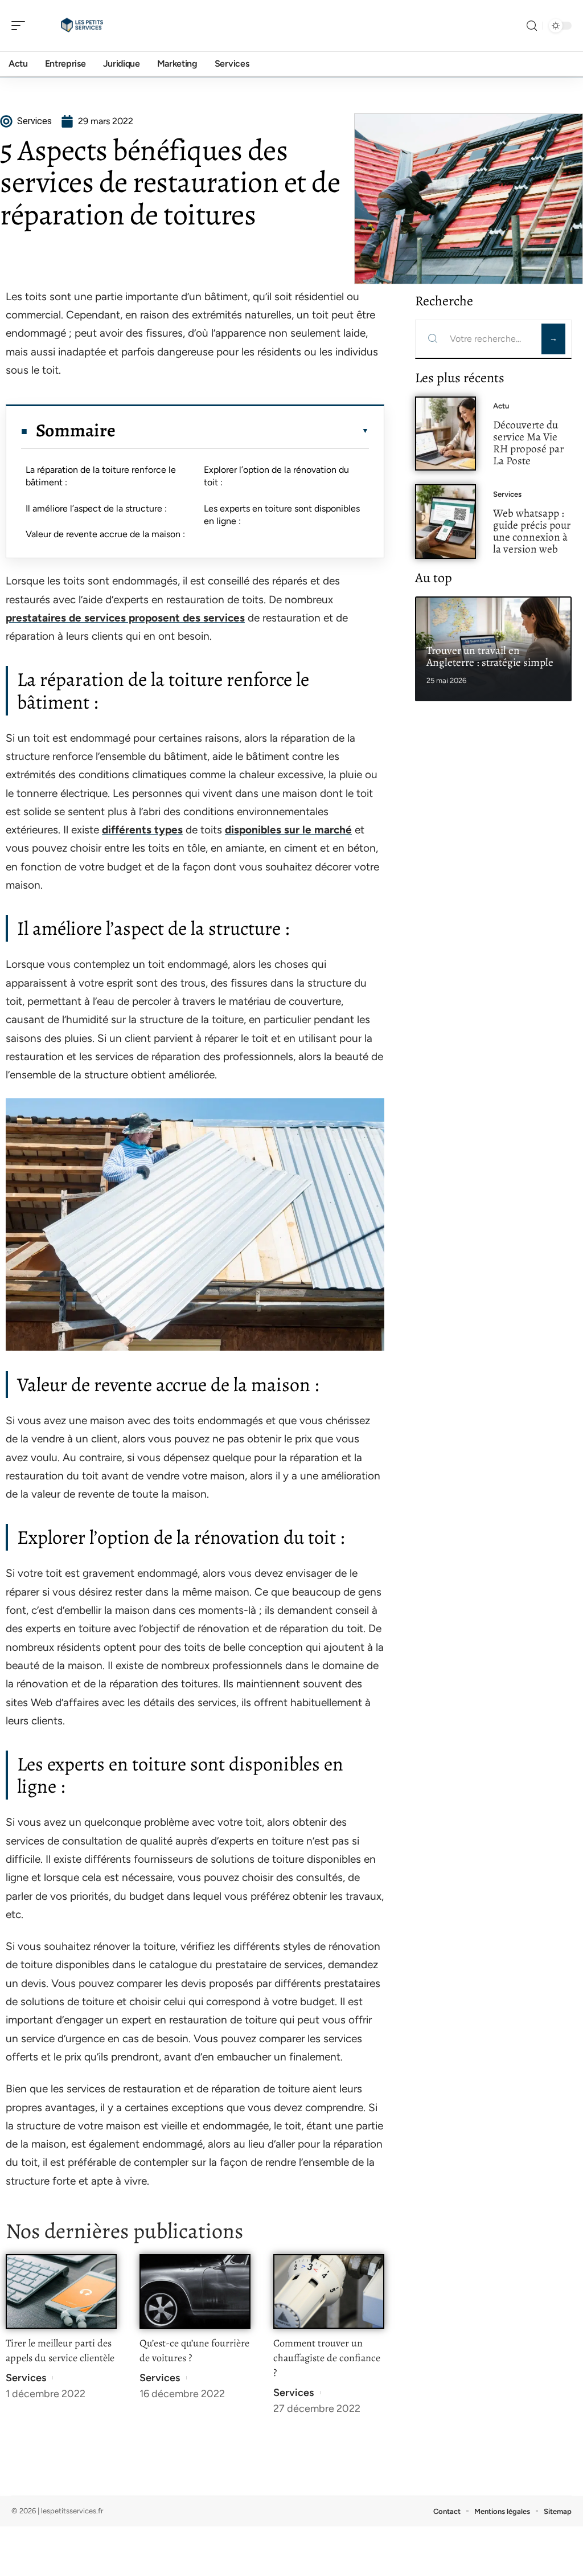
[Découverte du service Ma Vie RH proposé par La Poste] (446, 434)
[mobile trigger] (21, 26)
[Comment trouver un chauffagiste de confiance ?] (329, 2291)
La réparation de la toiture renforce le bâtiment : (101, 476)
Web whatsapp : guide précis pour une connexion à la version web (532, 531)
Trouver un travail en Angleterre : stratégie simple (490, 656)
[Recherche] (532, 26)
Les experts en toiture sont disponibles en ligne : (282, 515)
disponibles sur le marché (288, 830)
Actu (501, 406)
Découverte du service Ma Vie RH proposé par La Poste (528, 442)
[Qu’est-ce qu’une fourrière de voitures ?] (195, 2291)
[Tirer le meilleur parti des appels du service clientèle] (61, 2291)
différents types (142, 830)
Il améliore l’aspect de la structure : (96, 508)
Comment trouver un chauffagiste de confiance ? (327, 2358)
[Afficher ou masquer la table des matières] (242, 431)
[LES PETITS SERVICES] (82, 26)
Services (26, 2378)
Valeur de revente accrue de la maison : (105, 534)
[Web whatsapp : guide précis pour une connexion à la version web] (446, 522)
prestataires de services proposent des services (125, 618)
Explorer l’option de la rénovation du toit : (276, 476)
